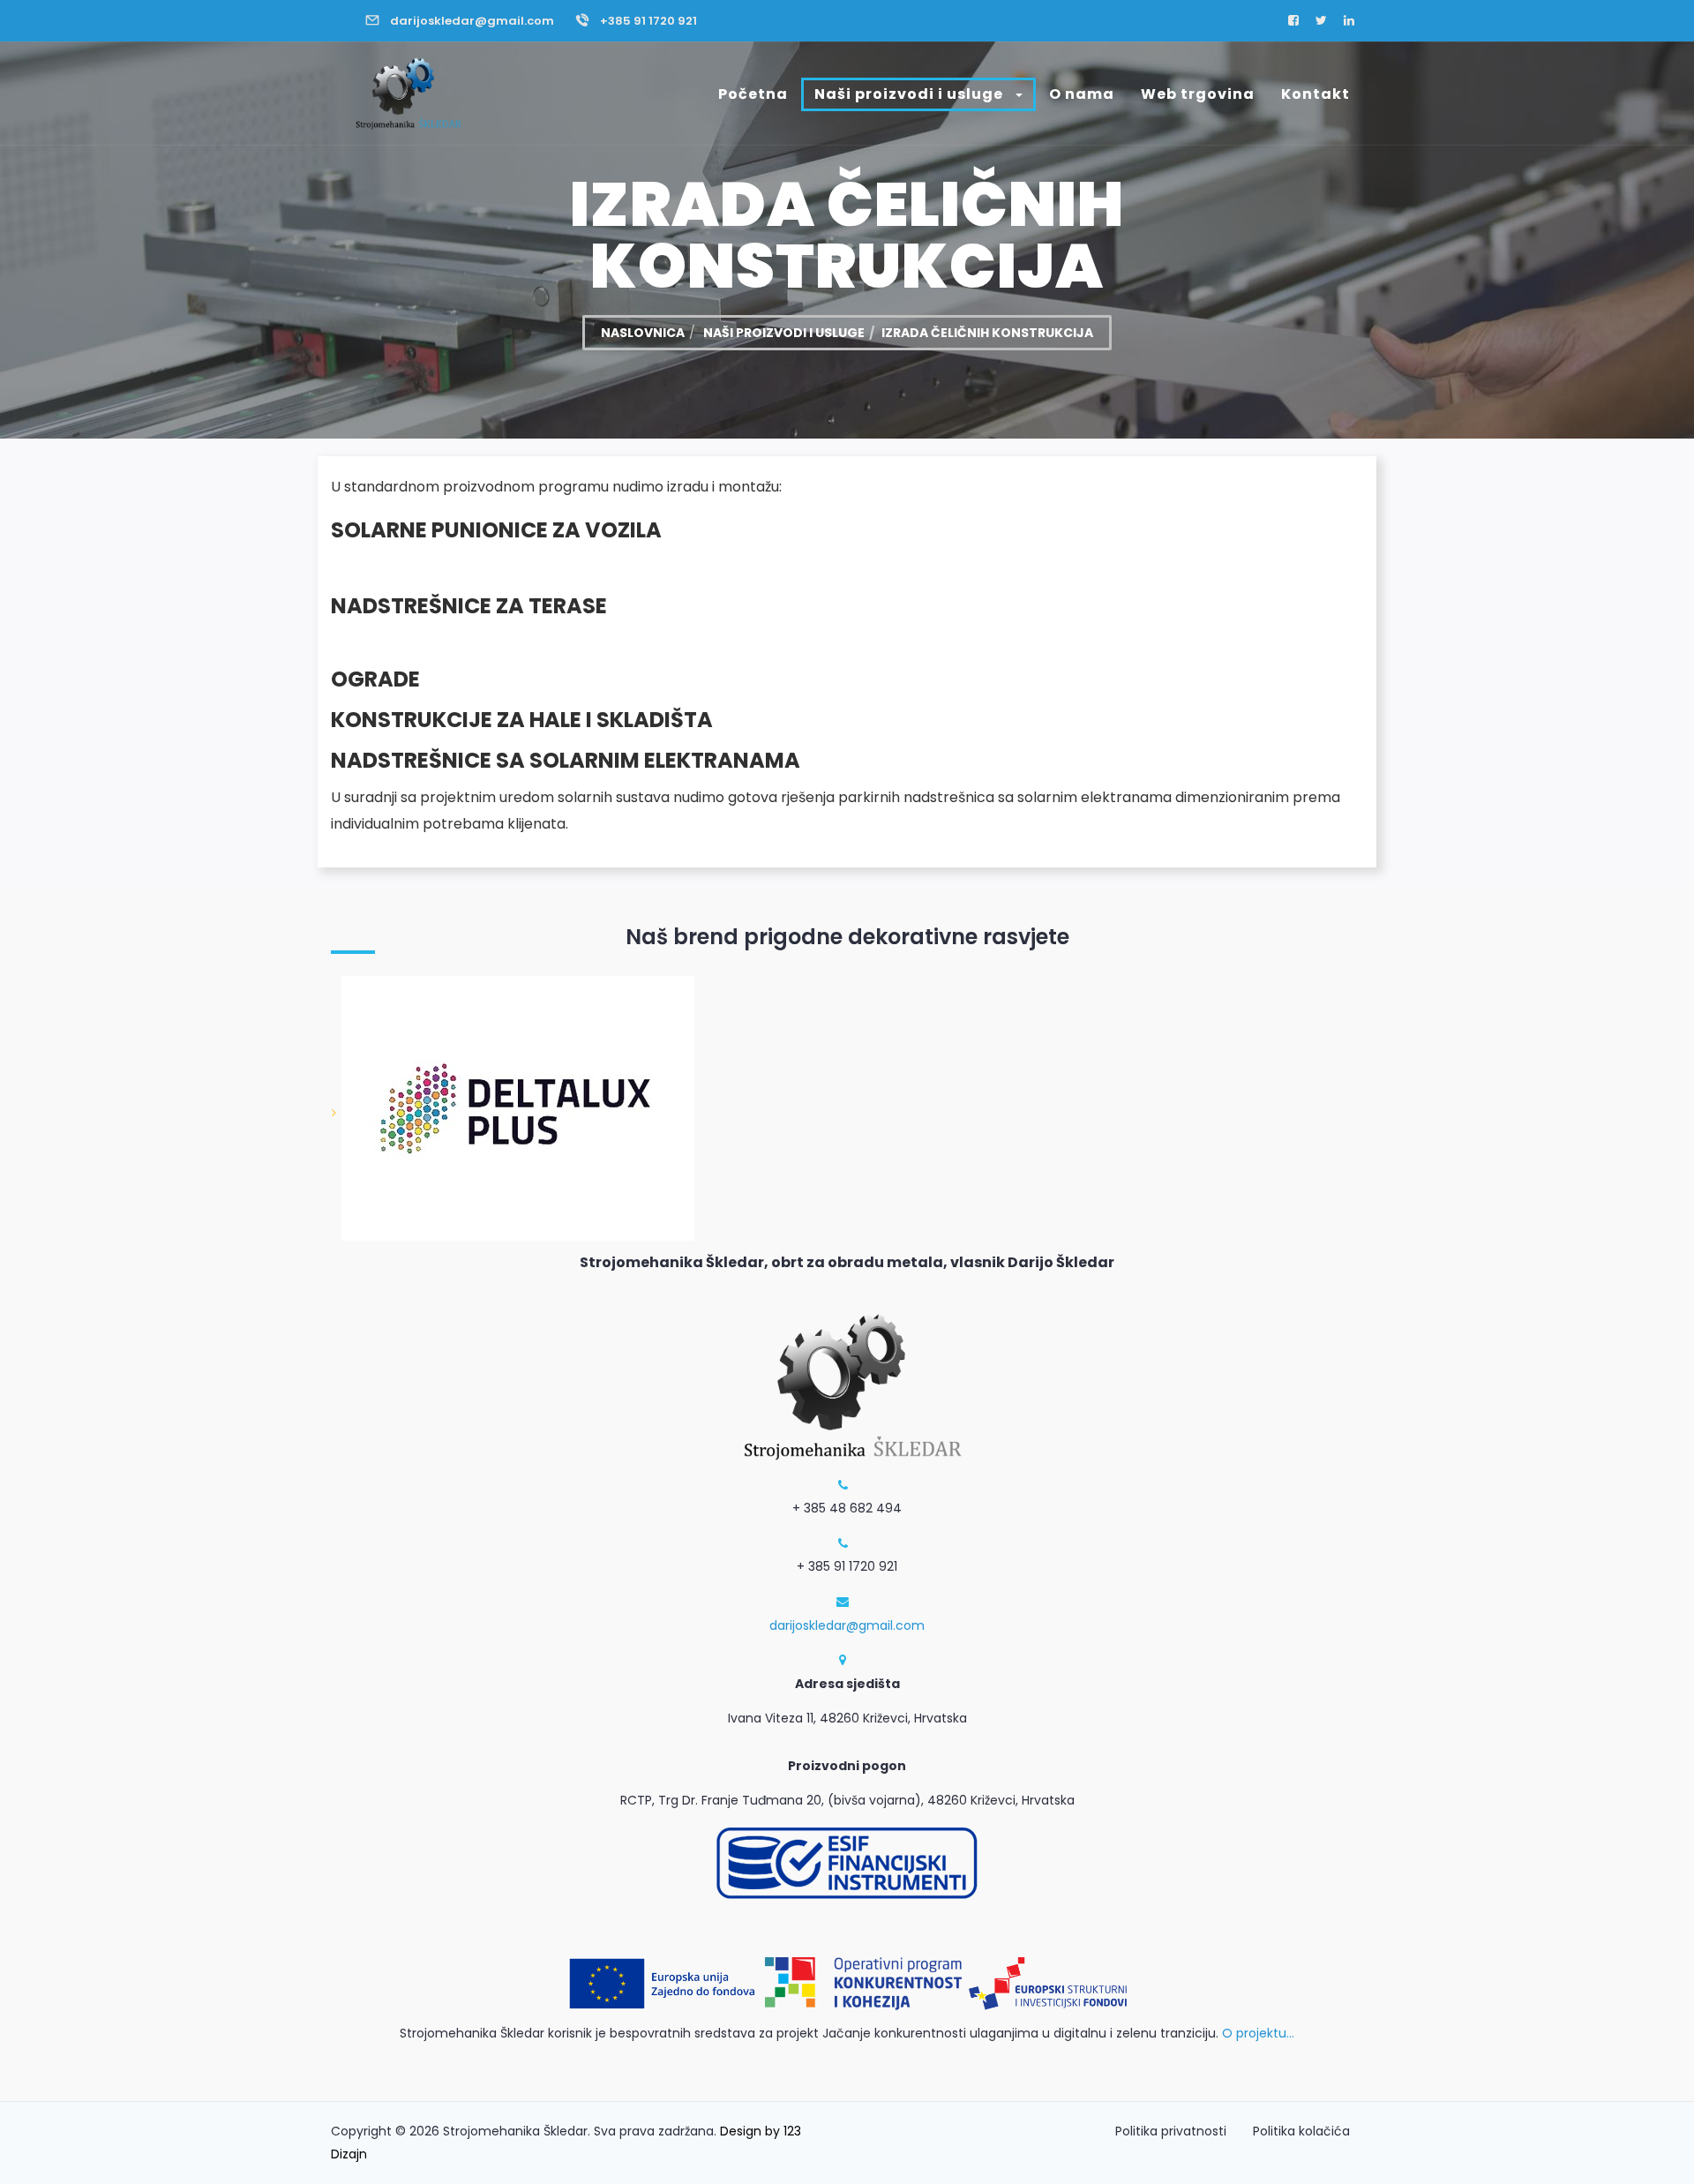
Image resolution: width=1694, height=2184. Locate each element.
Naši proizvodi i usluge (911, 94)
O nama (1082, 94)
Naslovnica (643, 333)
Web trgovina (1198, 94)
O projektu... (1258, 2033)
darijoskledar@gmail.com (472, 21)
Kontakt (1315, 94)
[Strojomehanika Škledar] (406, 94)
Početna (753, 94)
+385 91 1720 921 (648, 21)
